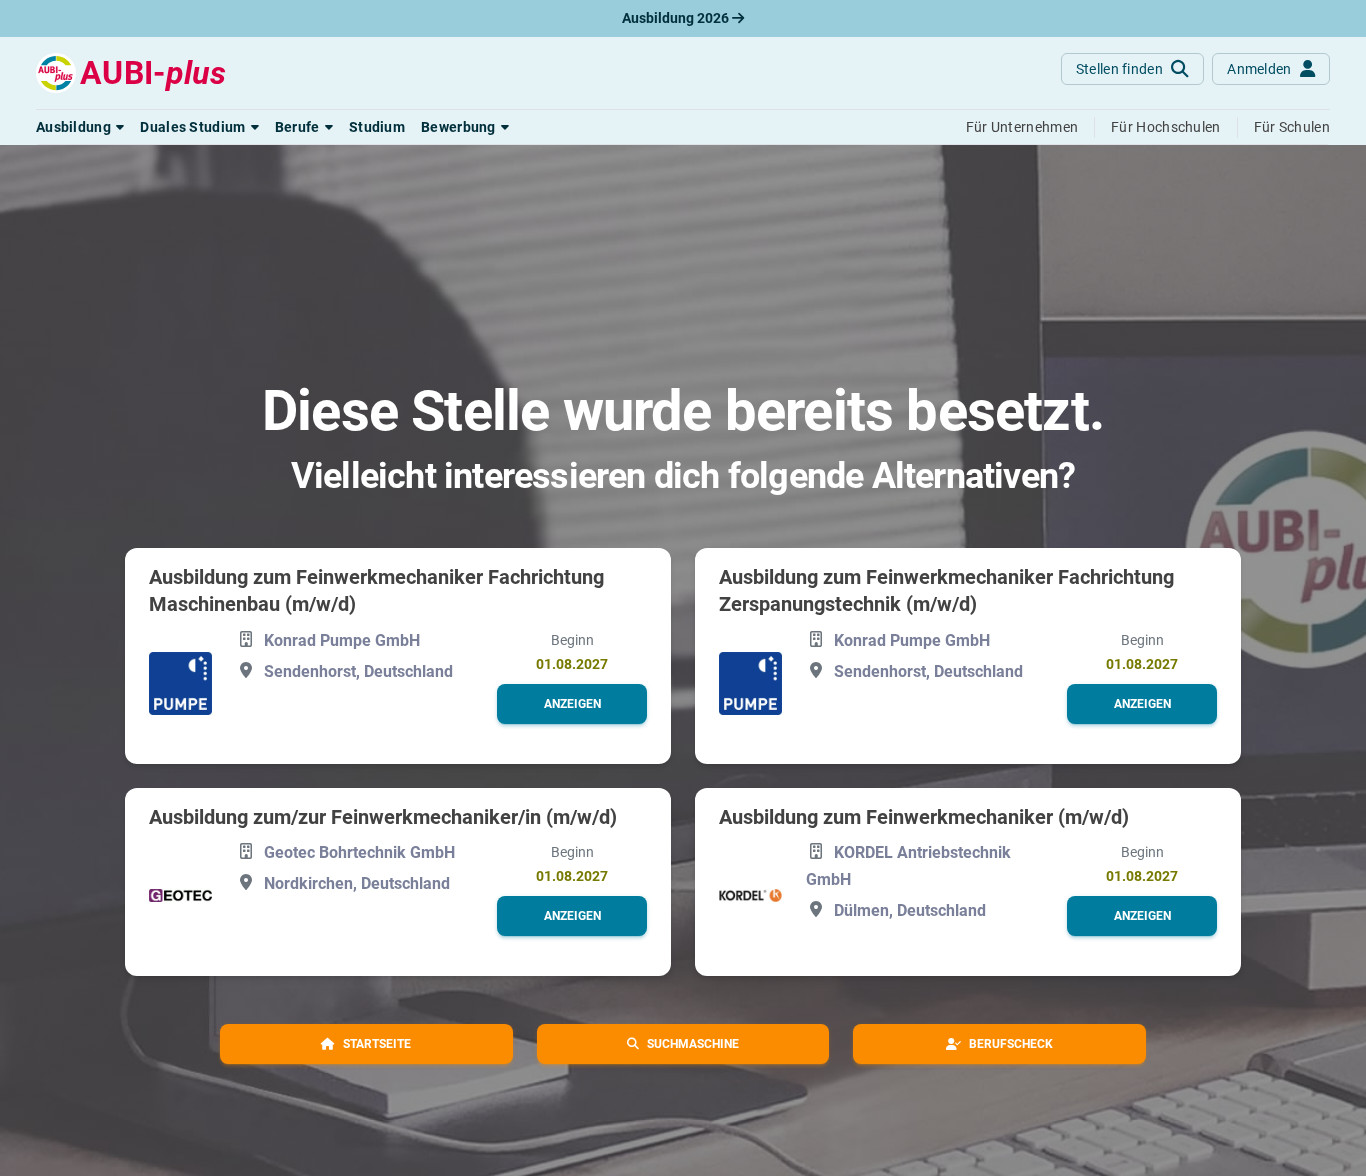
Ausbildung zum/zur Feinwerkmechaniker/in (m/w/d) (383, 817)
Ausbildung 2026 (677, 18)
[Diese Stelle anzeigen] (180, 683)
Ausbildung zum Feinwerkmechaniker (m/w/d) (924, 817)
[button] (80, 127)
